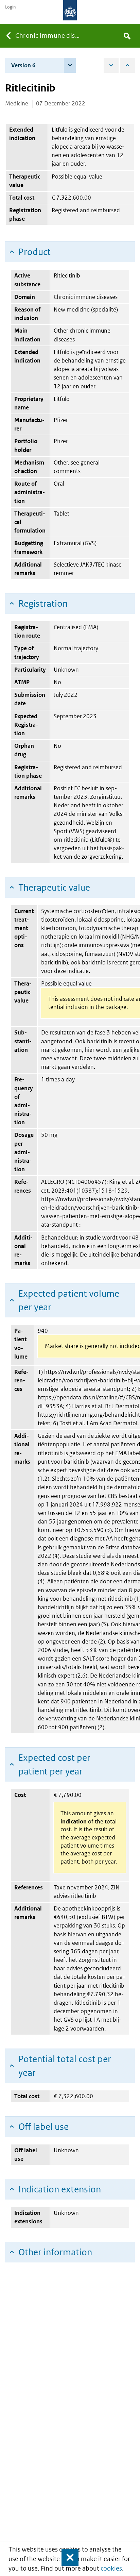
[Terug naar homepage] (70, 10)
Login (10, 7)
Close (67, 2557)
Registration (43, 603)
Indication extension (60, 2189)
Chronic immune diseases (50, 36)
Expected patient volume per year (69, 1300)
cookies (111, 2568)
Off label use (43, 2127)
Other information (55, 2252)
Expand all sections (111, 65)
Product (34, 252)
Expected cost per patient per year (54, 1764)
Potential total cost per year (65, 2066)
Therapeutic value (54, 887)
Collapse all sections (127, 65)
